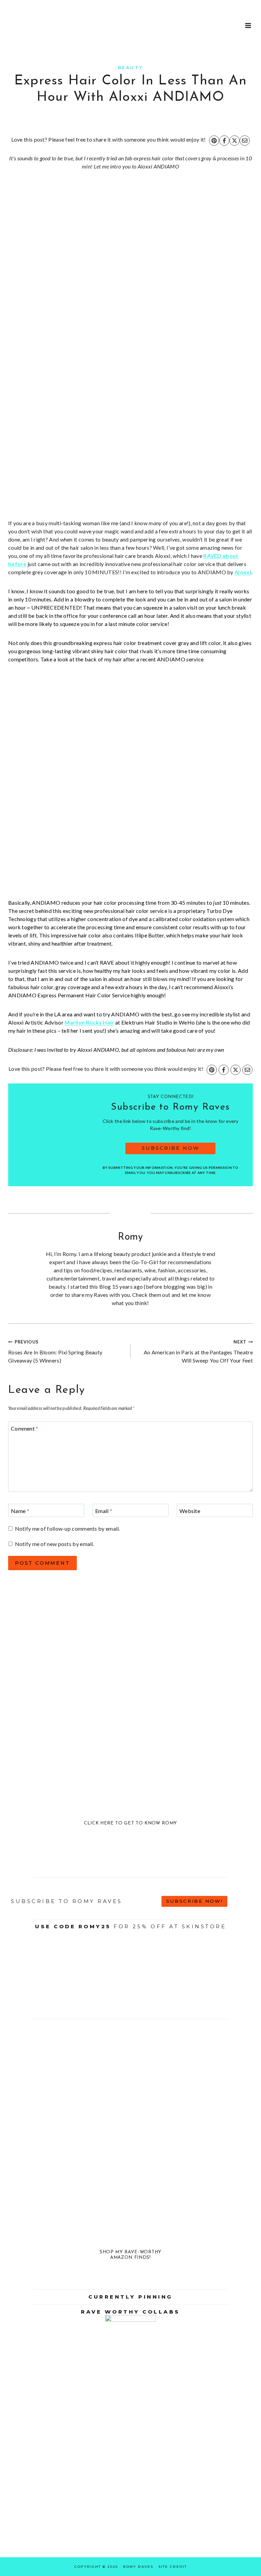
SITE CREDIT (173, 2567)
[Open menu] (248, 25)
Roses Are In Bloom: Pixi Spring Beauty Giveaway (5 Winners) (55, 1351)
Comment (25, 1428)
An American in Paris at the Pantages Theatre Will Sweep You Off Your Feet (198, 1351)
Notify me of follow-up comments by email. (67, 1528)
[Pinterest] (214, 141)
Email (104, 1511)
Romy (130, 1237)
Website (190, 1511)
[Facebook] (224, 141)
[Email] (245, 141)
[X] (234, 141)
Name (20, 1511)
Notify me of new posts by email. (55, 1544)
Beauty (131, 68)
